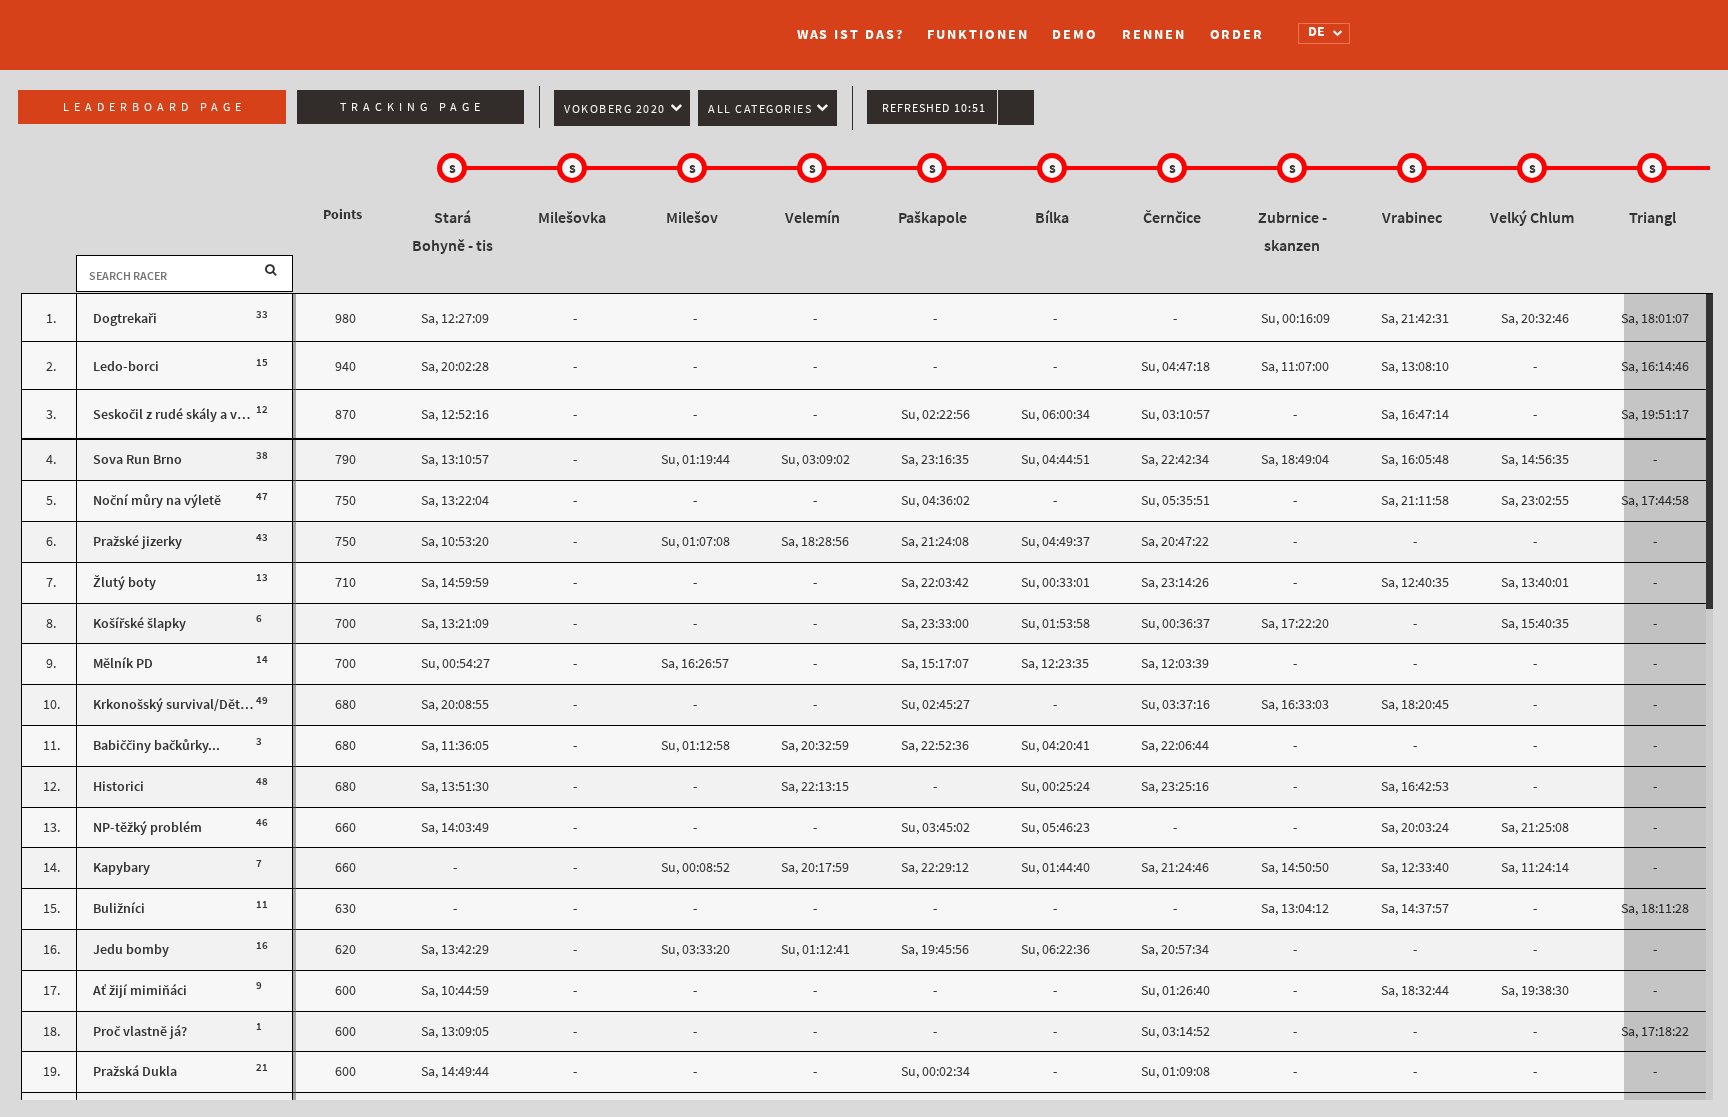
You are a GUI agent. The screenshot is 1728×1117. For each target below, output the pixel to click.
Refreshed (934, 108)
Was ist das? (850, 34)
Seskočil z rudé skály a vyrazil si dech (204, 414)
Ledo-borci (126, 366)
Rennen (1153, 34)
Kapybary (121, 867)
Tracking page (412, 107)
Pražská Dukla (135, 1071)
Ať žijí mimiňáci (140, 990)
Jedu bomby (131, 949)
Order (1237, 34)
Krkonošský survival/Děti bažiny (190, 704)
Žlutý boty (124, 582)
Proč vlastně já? (140, 1031)
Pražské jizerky (137, 541)
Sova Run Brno (137, 459)
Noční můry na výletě (157, 500)
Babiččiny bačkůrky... (156, 745)
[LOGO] (469, 25)
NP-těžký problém (147, 827)
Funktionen (977, 34)
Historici (118, 786)
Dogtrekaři (125, 318)
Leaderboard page (154, 107)
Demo (1075, 34)
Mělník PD (123, 663)
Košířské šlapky (139, 623)
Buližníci (119, 908)
